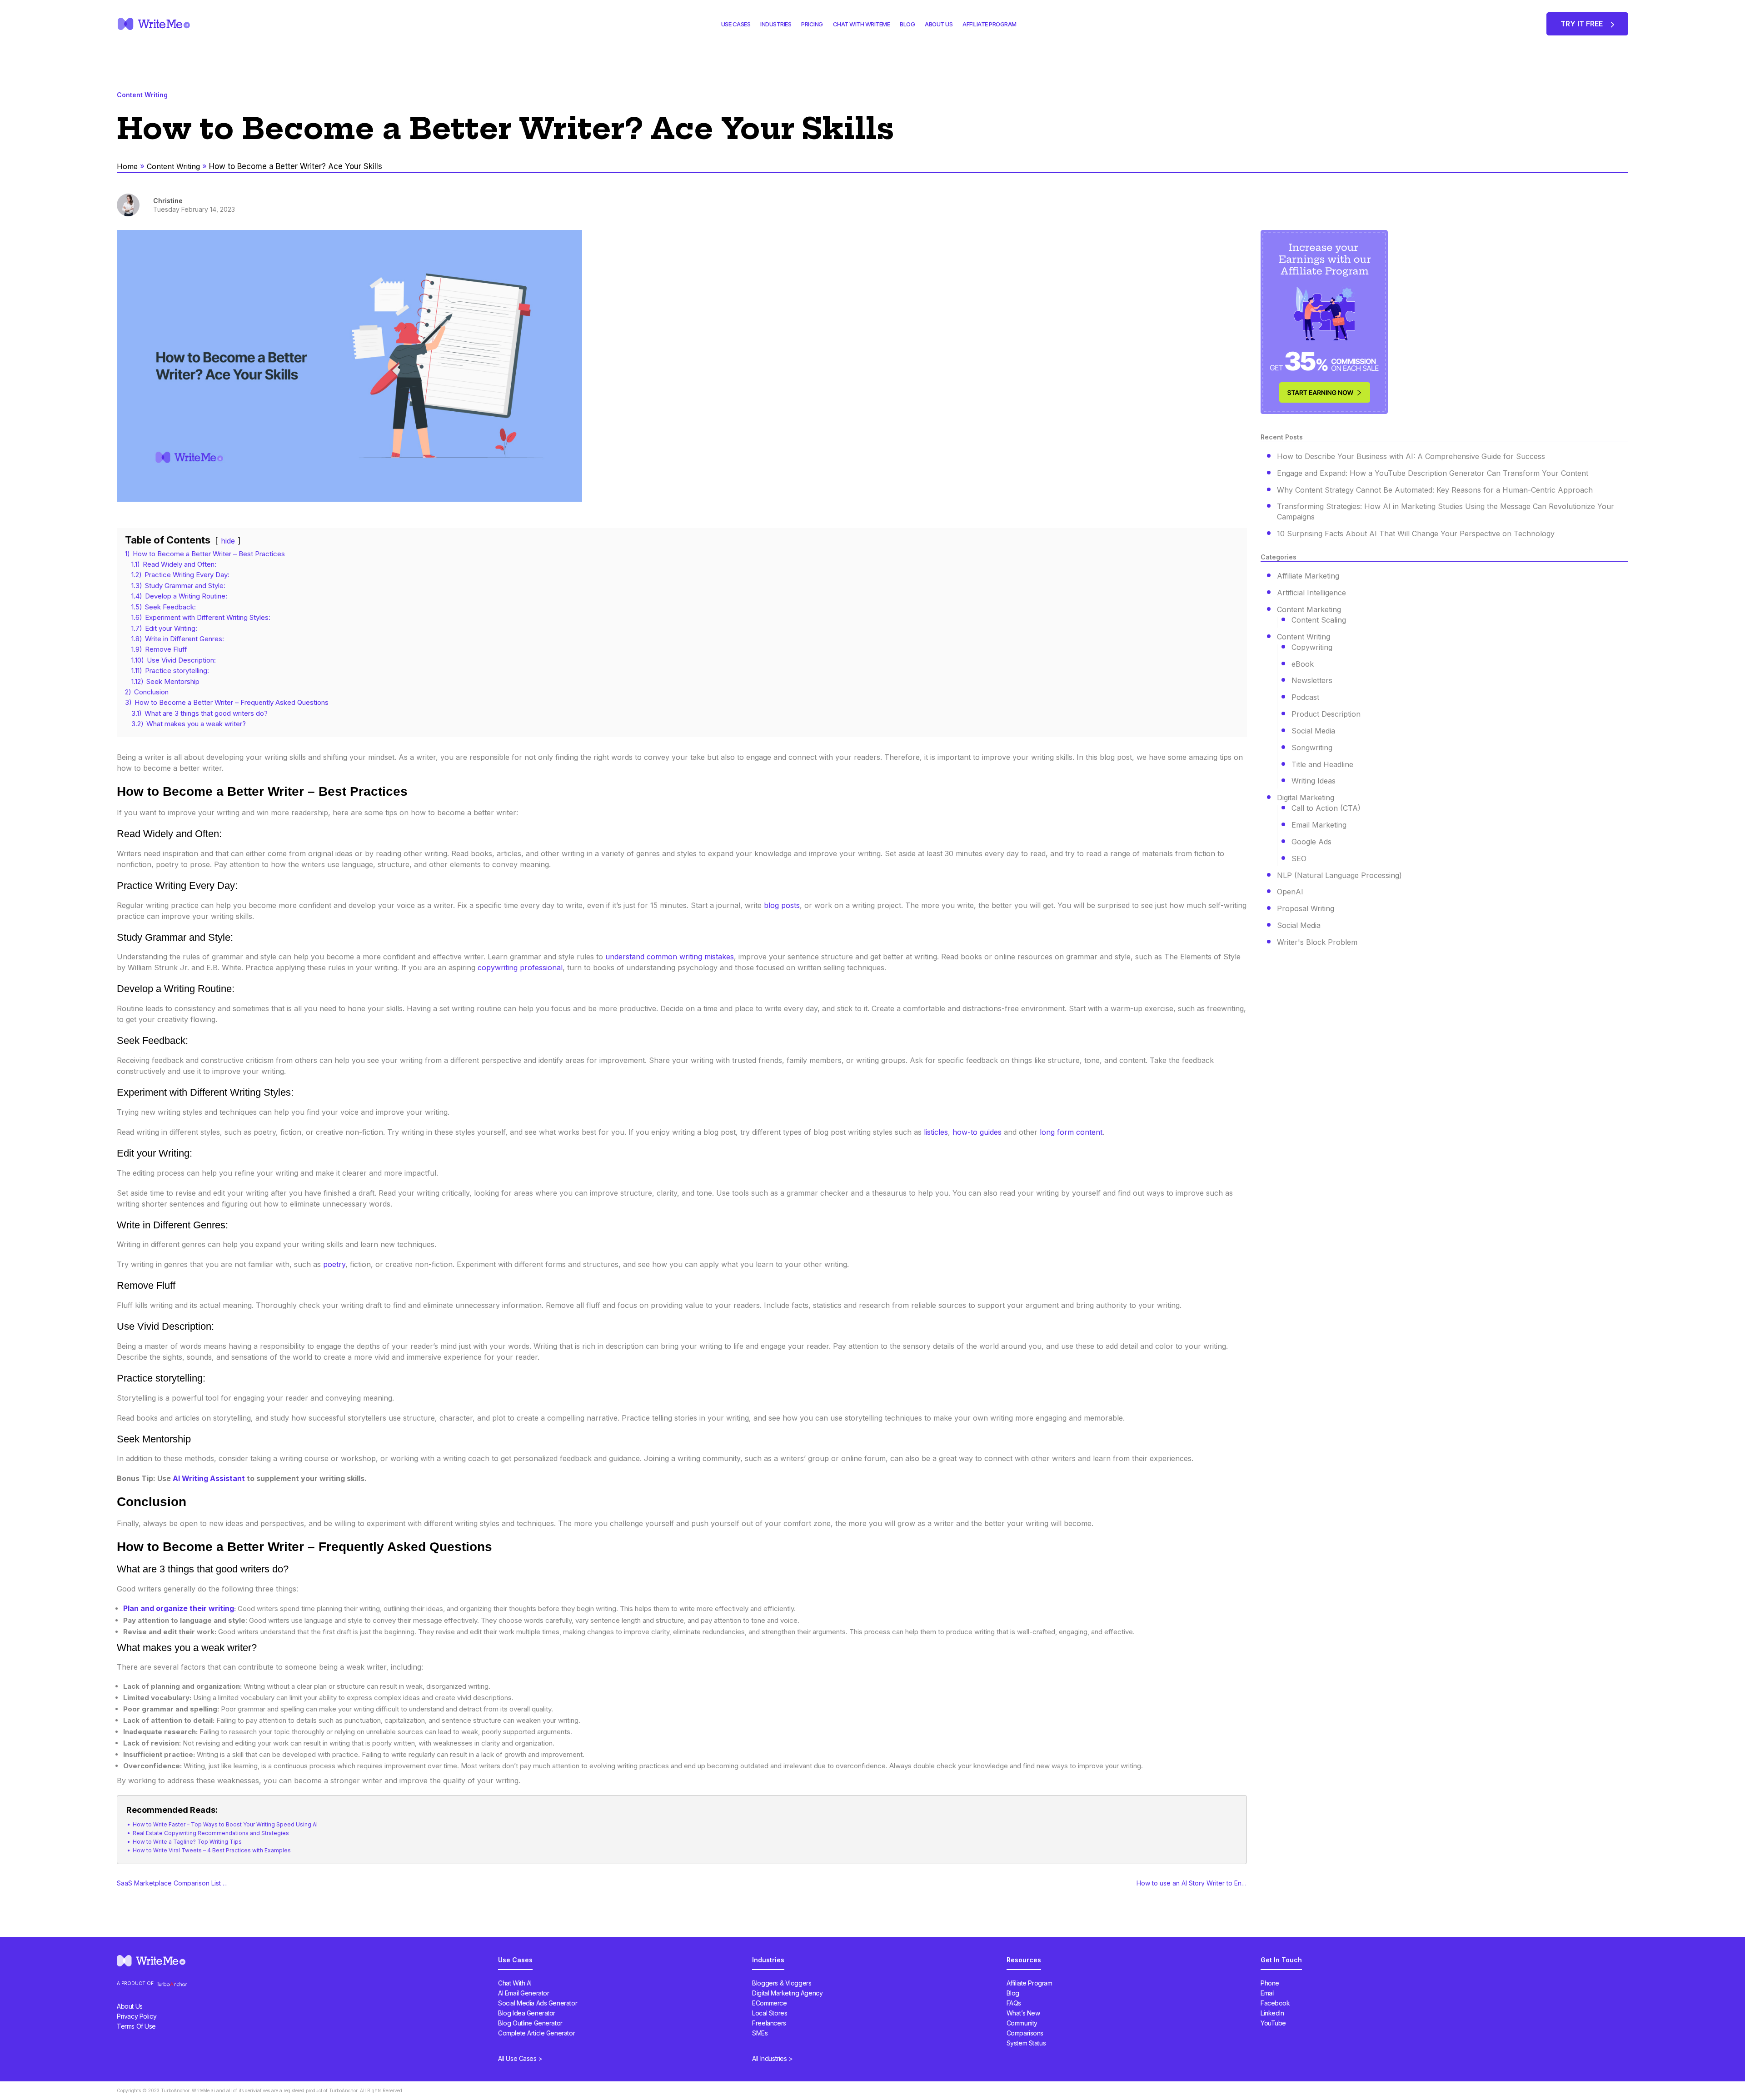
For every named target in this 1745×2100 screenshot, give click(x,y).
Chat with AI (515, 1983)
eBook (1303, 664)
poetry (334, 1264)
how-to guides (977, 1132)
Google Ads (1311, 842)
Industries (776, 24)
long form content (1071, 1132)
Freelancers (769, 2023)
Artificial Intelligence (1311, 593)
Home (127, 166)
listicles (936, 1132)
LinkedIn (1272, 2013)
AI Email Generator (523, 1993)
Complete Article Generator (536, 2033)
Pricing (812, 24)
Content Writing (173, 166)
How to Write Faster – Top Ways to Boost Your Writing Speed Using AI (225, 1824)
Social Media (1313, 731)
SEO (1299, 858)
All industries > (772, 2058)
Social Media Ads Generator (538, 2003)
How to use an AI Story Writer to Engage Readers (1193, 1883)
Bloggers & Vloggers (782, 1983)
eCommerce (769, 2003)
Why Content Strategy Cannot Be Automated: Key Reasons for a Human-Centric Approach (1435, 490)
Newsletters (1312, 680)
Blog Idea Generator (527, 2013)
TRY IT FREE (1583, 24)
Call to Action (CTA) (1326, 808)
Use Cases (736, 24)
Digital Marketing (1306, 798)
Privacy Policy (137, 2016)
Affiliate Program (1030, 1983)
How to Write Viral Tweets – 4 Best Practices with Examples (212, 1850)
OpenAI (1290, 892)
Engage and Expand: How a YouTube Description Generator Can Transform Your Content (1433, 473)
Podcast (1305, 697)
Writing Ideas (1314, 781)
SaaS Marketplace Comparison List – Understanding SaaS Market (174, 1883)
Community (1022, 2023)
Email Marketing (1319, 825)
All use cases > (520, 2058)
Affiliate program (990, 24)
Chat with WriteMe (862, 24)
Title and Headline (1322, 764)
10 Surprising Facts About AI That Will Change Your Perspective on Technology (1416, 534)
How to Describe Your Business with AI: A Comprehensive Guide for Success (1411, 456)
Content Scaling (1319, 620)
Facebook (1275, 2003)
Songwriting (1312, 748)
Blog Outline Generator (530, 2023)
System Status (1026, 2043)
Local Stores (770, 2013)
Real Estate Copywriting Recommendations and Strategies (211, 1833)
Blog (907, 24)
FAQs (1014, 2003)
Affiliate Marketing (1308, 576)
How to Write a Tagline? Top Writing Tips (187, 1842)
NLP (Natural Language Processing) (1339, 875)
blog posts (782, 905)
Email (1268, 1993)
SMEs (760, 2033)
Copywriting (1312, 647)
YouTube (1273, 2023)
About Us (939, 24)
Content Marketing (1309, 609)
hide (228, 541)
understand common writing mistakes (668, 957)
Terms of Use (136, 2026)
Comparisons (1025, 2033)
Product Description (1326, 714)
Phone (1270, 1983)
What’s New (1023, 2013)
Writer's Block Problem (1317, 942)
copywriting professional (520, 968)
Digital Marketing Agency (787, 1993)
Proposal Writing (1306, 908)
